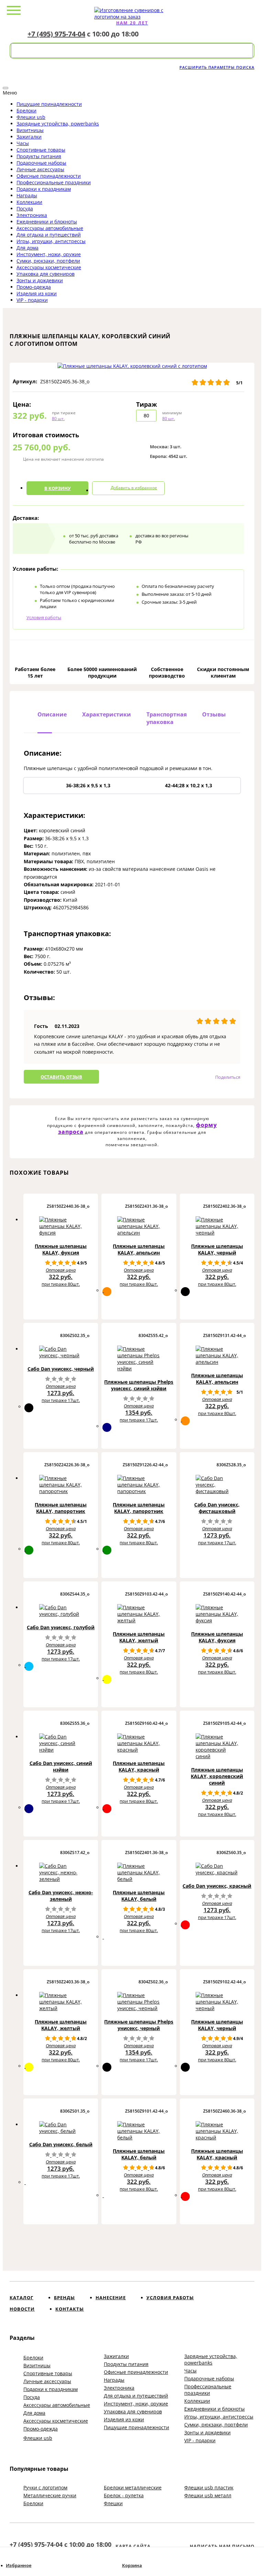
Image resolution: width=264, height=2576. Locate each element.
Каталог (21, 2298)
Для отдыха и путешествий (49, 235)
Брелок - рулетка (124, 2495)
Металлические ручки (50, 2495)
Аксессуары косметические (49, 267)
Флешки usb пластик (209, 2487)
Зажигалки (29, 137)
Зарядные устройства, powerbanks (58, 124)
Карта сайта (133, 2546)
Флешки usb (31, 117)
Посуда (25, 209)
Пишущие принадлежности (49, 104)
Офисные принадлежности (49, 176)
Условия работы (44, 617)
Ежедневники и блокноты (47, 222)
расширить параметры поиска (217, 67)
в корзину (58, 488)
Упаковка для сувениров (46, 274)
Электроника (32, 215)
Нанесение (111, 2298)
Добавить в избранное (134, 488)
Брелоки (26, 111)
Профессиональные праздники (54, 182)
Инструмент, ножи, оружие (49, 254)
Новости (22, 2309)
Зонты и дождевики (40, 280)
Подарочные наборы (41, 163)
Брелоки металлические (133, 2487)
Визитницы (30, 130)
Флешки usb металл (208, 2495)
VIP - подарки (32, 300)
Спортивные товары (41, 150)
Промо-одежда (34, 287)
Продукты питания (39, 156)
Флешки (113, 2503)
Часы (23, 143)
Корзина (132, 2566)
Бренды (64, 2298)
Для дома (27, 248)
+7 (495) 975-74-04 (56, 34)
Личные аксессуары (40, 169)
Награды (27, 195)
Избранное (19, 2566)
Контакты (70, 2309)
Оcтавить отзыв (61, 1077)
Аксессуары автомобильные (50, 228)
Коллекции (29, 202)
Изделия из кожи (37, 293)
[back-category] (5, 88)
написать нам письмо (222, 2546)
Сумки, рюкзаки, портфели (48, 261)
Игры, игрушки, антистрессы (51, 241)
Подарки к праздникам (44, 189)
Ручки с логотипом (45, 2487)
